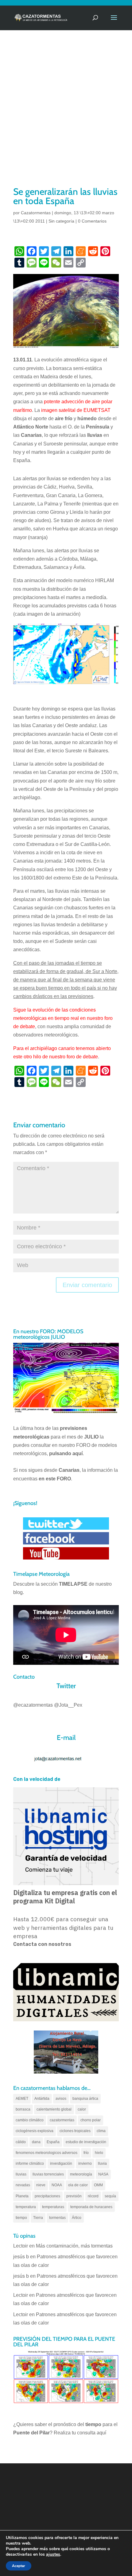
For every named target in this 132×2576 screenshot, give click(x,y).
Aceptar (19, 2566)
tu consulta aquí (89, 2433)
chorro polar (91, 2120)
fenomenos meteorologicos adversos (47, 2153)
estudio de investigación (86, 2142)
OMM (98, 2185)
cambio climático (30, 2120)
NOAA (57, 2185)
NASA (103, 2174)
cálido (21, 2142)
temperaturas (53, 2207)
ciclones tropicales (75, 2131)
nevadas (23, 2185)
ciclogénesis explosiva (35, 2131)
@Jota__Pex (68, 1705)
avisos (61, 2099)
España (53, 2142)
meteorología (81, 2174)
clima (101, 2131)
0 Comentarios (92, 221)
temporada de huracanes (91, 2207)
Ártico (77, 2218)
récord (93, 2196)
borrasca (23, 2109)
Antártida (42, 2099)
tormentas (57, 2218)
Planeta (22, 2196)
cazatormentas (62, 2120)
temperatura (26, 2207)
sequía (110, 2196)
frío (86, 2153)
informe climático (30, 2163)
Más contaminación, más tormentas (74, 2246)
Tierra (38, 2218)
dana (36, 2142)
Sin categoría (61, 221)
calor (82, 2109)
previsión (74, 2196)
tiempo (21, 2218)
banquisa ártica (85, 2099)
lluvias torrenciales (48, 2174)
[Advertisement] (66, 116)
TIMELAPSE (73, 1584)
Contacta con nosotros (42, 1944)
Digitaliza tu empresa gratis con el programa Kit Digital (65, 1897)
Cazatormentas (36, 213)
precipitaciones (47, 2196)
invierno (85, 2163)
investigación (61, 2163)
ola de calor (78, 2185)
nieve (41, 2185)
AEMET (22, 2099)
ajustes (53, 2554)
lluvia (102, 2163)
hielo (99, 2153)
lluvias (21, 2174)
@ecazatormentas (33, 1705)
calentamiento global (54, 2109)
